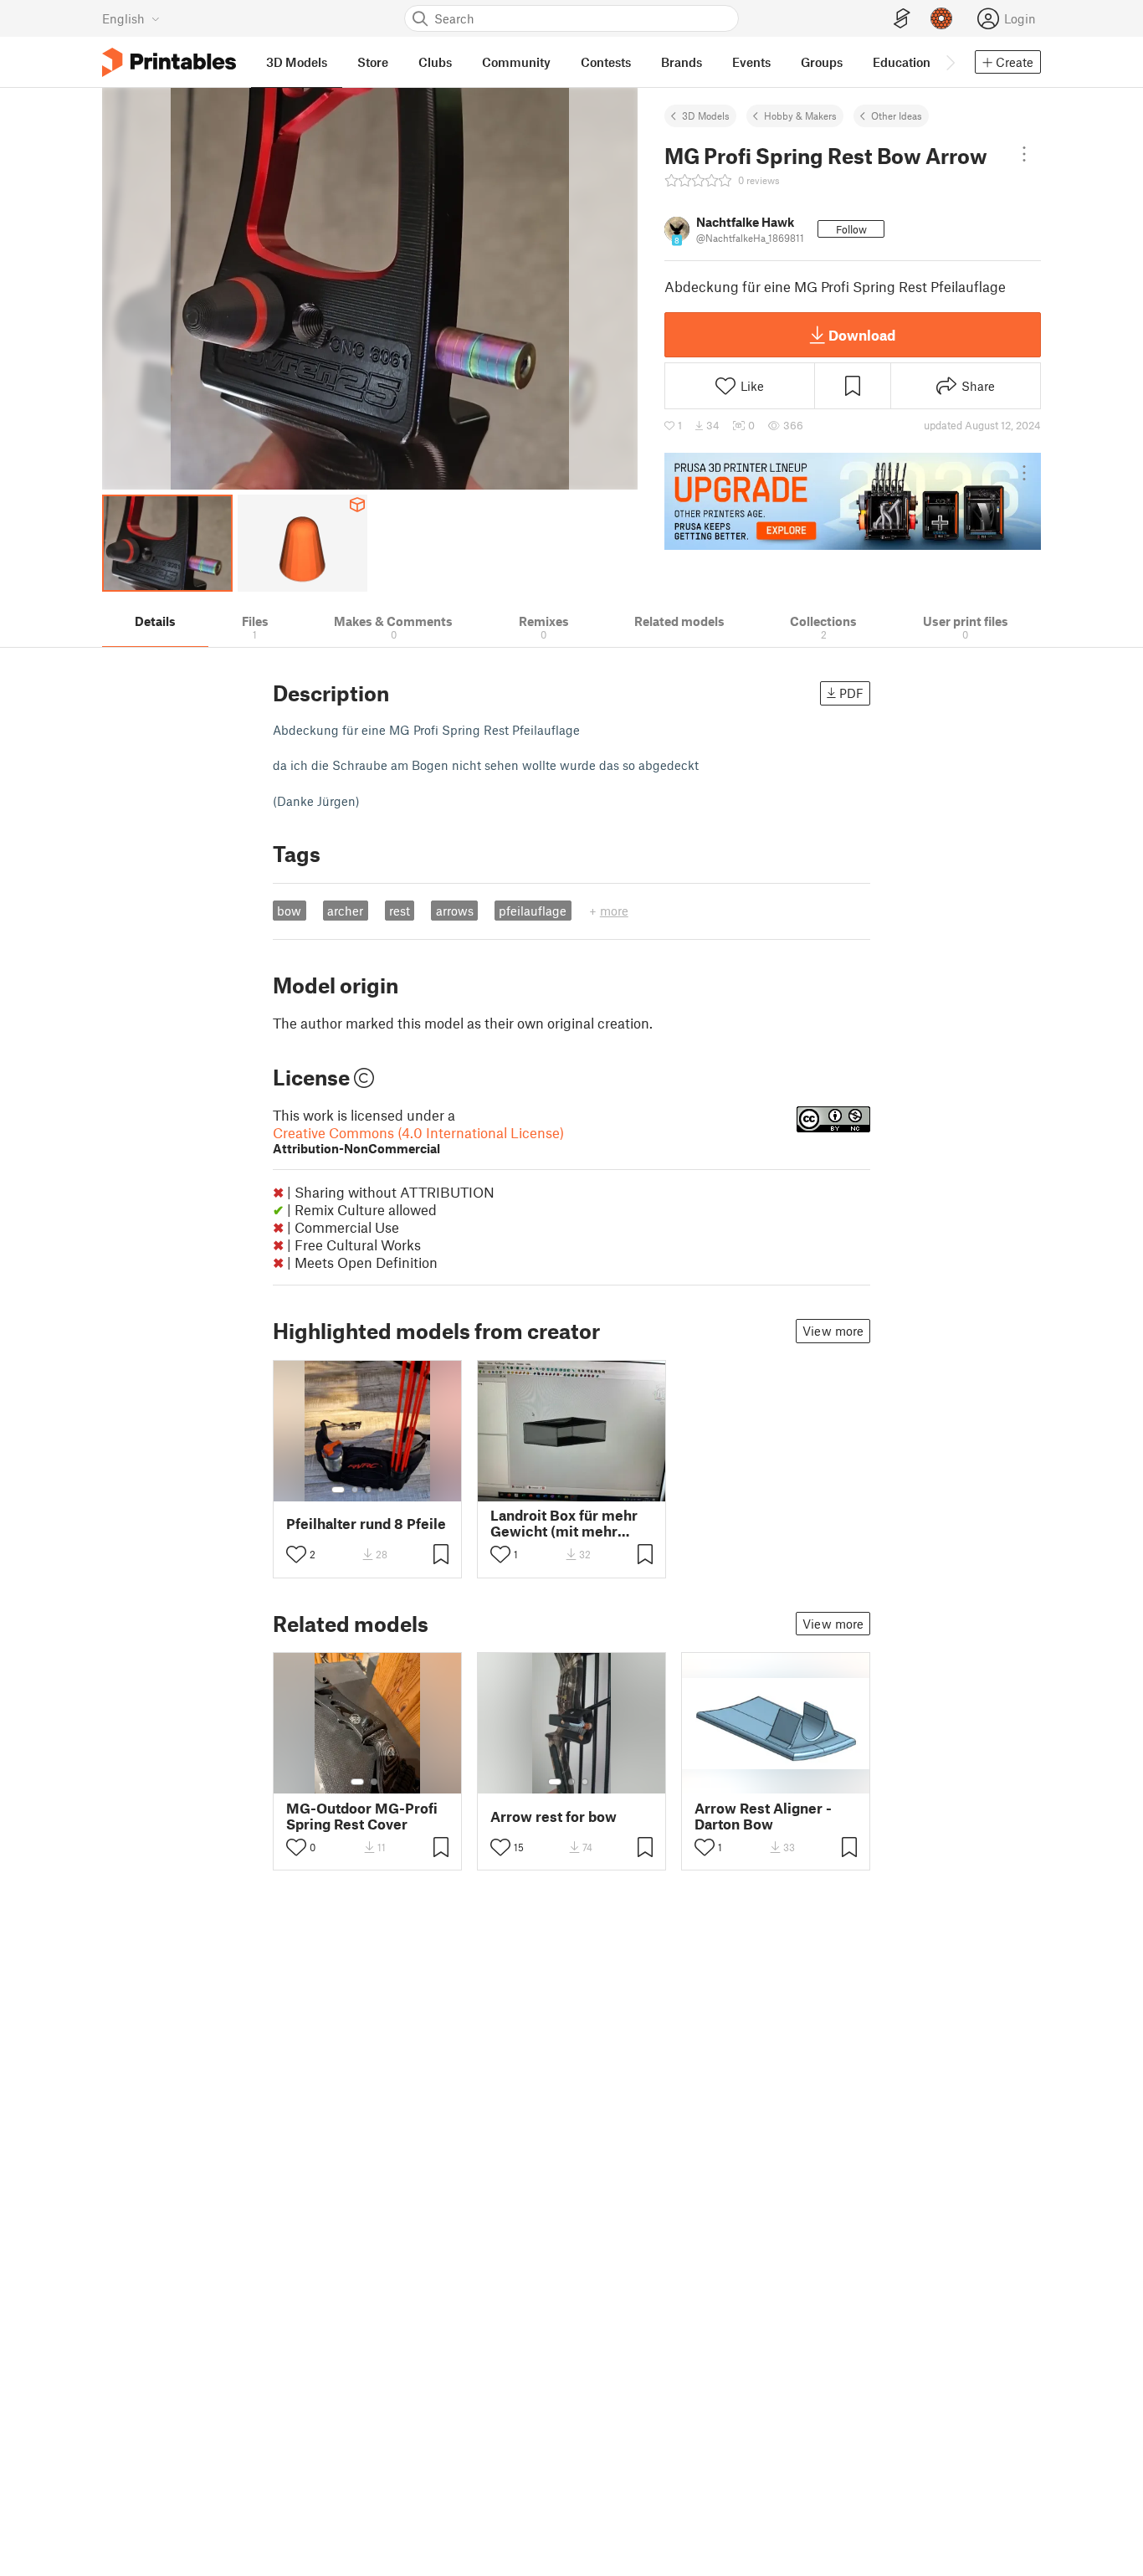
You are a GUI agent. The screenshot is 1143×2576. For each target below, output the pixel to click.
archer (345, 911)
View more (833, 1331)
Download (862, 335)
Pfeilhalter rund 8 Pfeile (366, 1524)
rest (400, 911)
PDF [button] (851, 693)
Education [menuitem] (902, 62)
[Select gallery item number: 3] (368, 1490)
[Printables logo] (169, 62)
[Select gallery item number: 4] (382, 1490)
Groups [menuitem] (822, 62)
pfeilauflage (533, 911)
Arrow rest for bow (554, 1817)
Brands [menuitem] (682, 62)
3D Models (706, 115)
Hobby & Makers (800, 115)
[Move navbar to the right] (950, 62)
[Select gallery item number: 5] (393, 1490)
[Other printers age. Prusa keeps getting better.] (853, 501)
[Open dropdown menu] (1024, 154)
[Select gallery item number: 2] (355, 1490)
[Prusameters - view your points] (941, 18)
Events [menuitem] (751, 62)
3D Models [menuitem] (297, 62)
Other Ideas (897, 115)
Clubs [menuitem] (435, 62)
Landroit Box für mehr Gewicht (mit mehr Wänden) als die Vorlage (571, 1523)
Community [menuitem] (516, 62)
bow (289, 911)
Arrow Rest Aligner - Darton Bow (763, 1816)
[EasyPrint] (902, 19)
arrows (455, 911)
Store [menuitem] (373, 62)
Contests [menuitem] (606, 62)
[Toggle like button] (296, 1554)
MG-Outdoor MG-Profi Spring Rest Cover (362, 1816)
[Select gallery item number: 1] (338, 1490)
